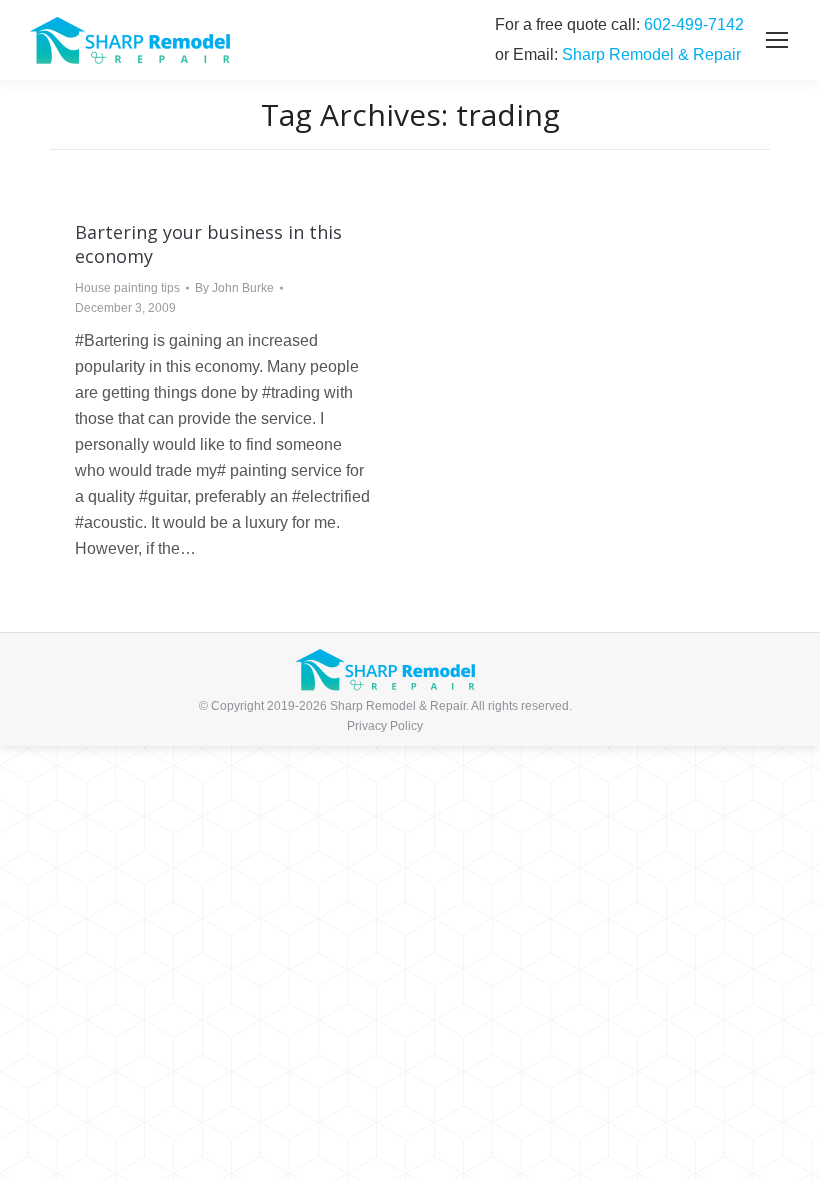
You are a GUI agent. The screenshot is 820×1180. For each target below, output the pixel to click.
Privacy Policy (385, 726)
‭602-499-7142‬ (694, 24)
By (234, 288)
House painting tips (127, 288)
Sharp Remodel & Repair (651, 54)
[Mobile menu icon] (777, 40)
